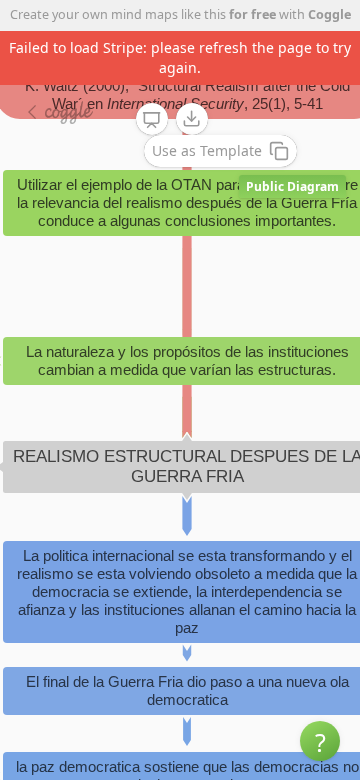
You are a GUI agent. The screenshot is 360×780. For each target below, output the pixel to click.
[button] (320, 741)
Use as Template (207, 150)
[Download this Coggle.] (192, 119)
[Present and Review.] (152, 120)
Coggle (329, 14)
